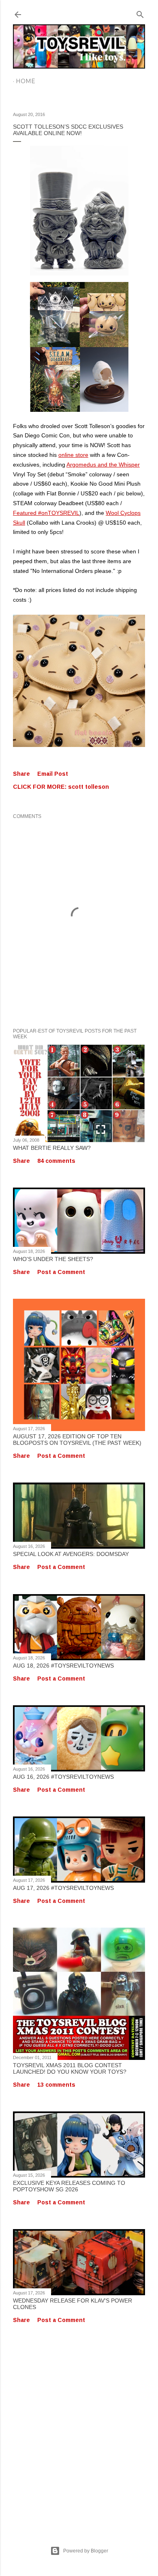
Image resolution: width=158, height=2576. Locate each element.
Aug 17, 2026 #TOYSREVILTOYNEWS (63, 1888)
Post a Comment (61, 1272)
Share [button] (21, 774)
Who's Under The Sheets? (53, 1259)
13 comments (56, 2085)
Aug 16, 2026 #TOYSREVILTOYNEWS (63, 1777)
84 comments (56, 1161)
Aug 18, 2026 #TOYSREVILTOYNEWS (63, 1666)
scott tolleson (89, 787)
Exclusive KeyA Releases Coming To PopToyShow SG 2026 (69, 2186)
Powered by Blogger (86, 2551)
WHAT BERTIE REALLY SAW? (52, 1148)
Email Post (53, 774)
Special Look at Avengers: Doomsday (71, 1554)
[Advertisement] (79, 2426)
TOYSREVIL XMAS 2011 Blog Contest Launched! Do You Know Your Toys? (70, 2068)
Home (26, 81)
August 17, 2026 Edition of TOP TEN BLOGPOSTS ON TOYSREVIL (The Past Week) (77, 1440)
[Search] (140, 13)
